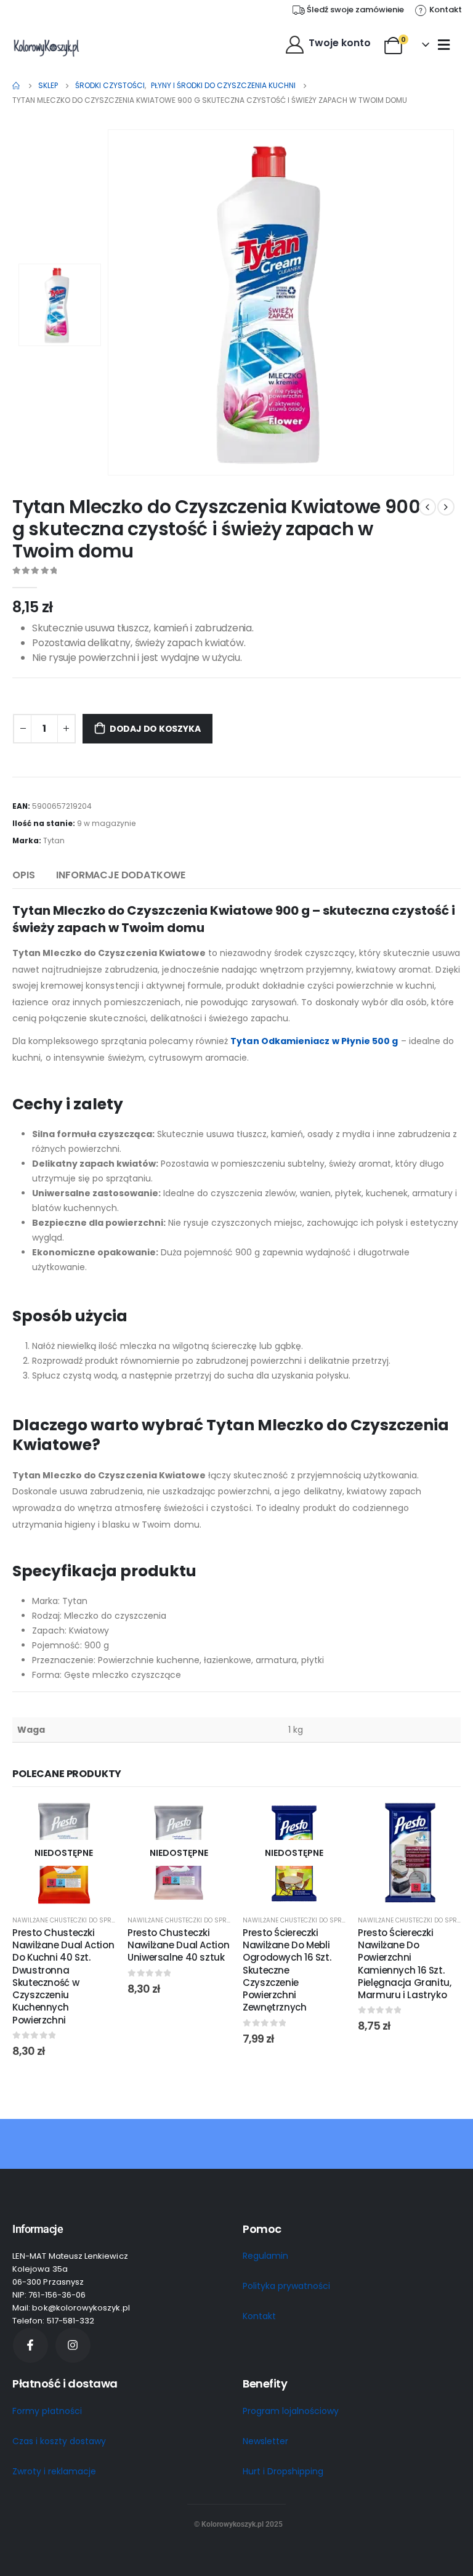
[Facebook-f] (30, 2345)
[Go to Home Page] (17, 86)
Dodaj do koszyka (155, 729)
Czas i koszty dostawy (59, 2441)
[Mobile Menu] (444, 44)
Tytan (54, 840)
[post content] (64, 1853)
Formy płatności (47, 2411)
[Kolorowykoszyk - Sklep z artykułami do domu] (46, 47)
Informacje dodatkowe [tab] (121, 875)
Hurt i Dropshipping (283, 2471)
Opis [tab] (23, 875)
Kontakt (259, 2316)
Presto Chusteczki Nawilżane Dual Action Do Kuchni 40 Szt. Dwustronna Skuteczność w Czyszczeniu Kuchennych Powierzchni (63, 1976)
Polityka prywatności (286, 2286)
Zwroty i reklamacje (54, 2471)
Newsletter (265, 2441)
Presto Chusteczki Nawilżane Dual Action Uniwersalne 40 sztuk (178, 1945)
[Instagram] (73, 2345)
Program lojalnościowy (291, 2411)
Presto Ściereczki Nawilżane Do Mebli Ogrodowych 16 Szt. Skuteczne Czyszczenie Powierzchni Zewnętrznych (287, 1970)
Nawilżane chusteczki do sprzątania (75, 1920)
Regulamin (265, 2256)
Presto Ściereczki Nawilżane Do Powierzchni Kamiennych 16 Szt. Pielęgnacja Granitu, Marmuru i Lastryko (405, 1964)
